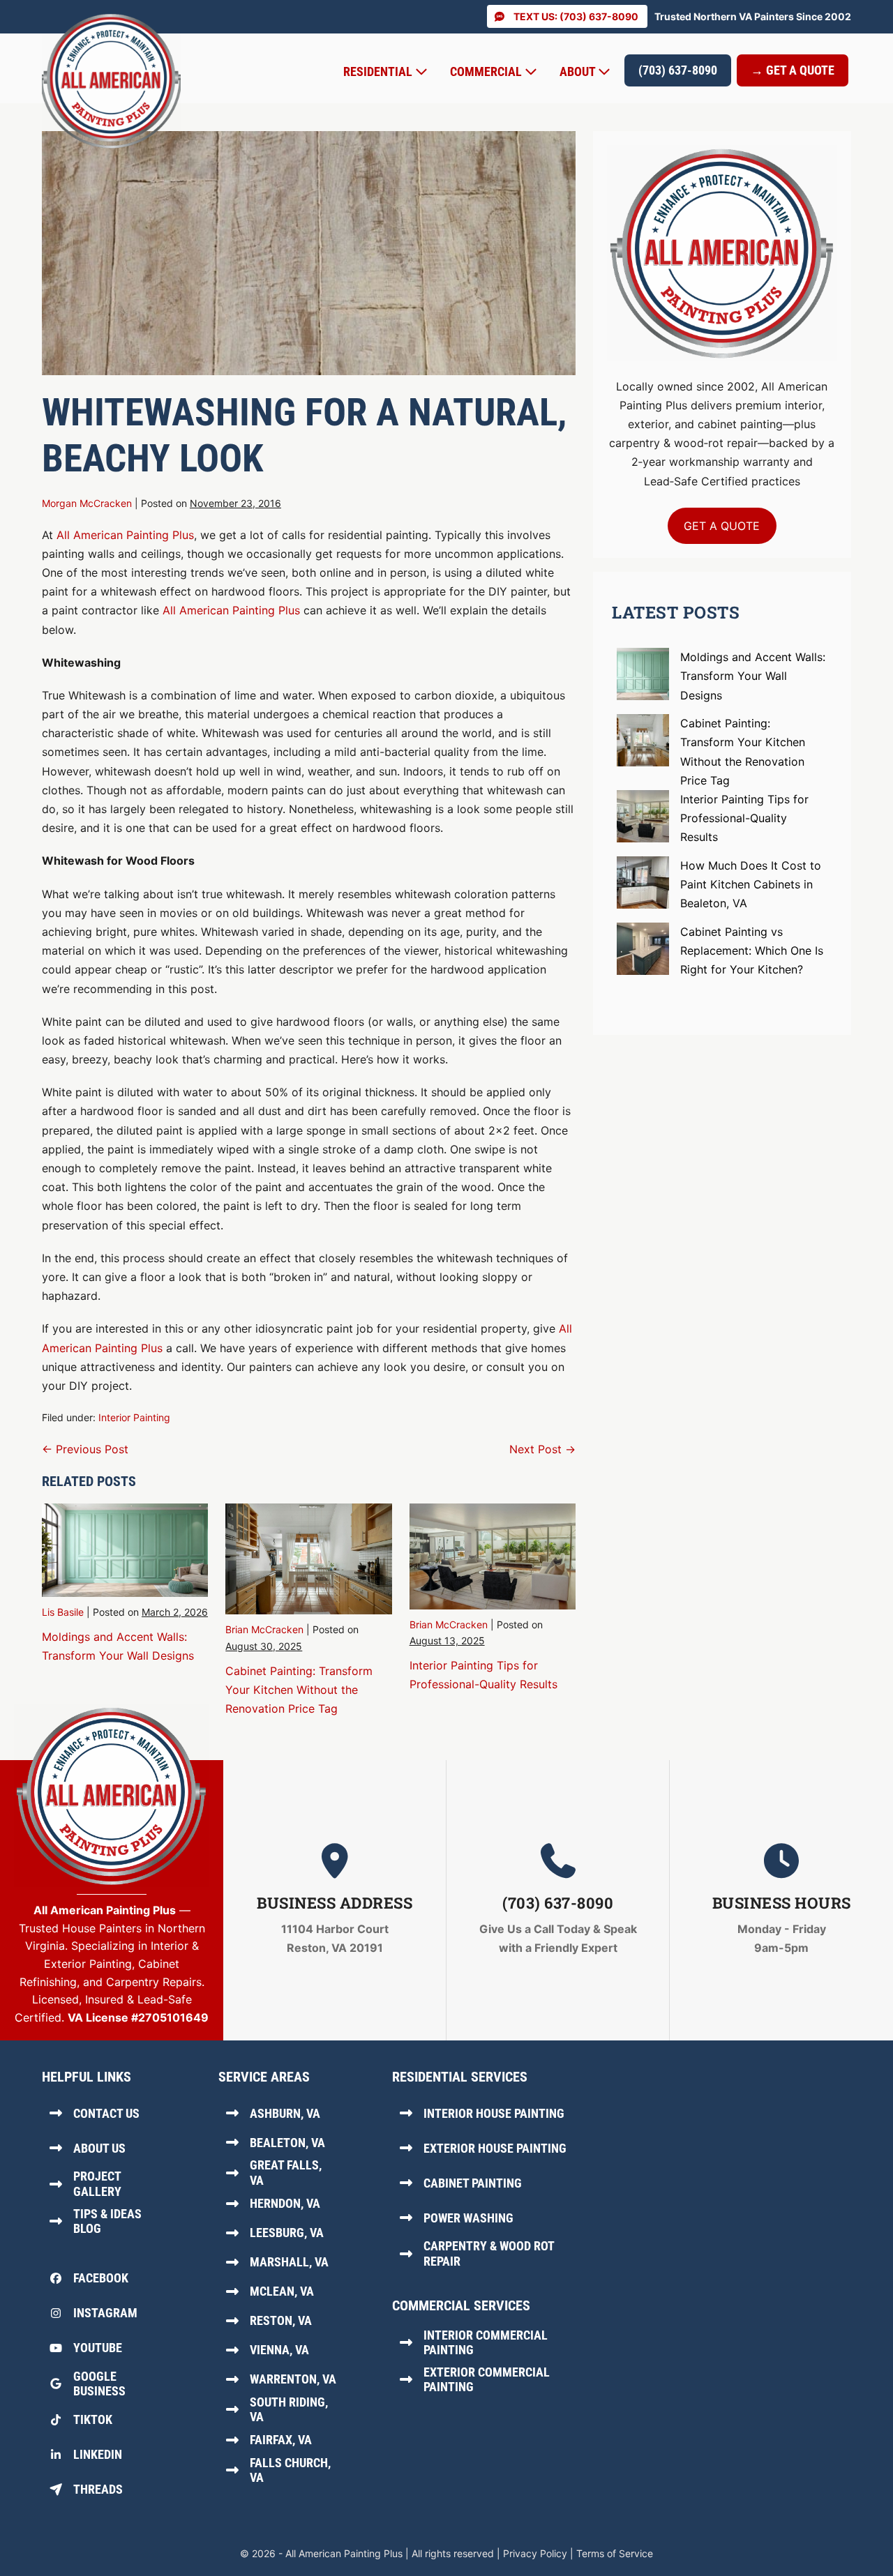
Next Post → (542, 1449)
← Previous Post (85, 1449)
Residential (379, 71)
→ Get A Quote (793, 70)
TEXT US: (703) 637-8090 (576, 16)
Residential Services (460, 2077)
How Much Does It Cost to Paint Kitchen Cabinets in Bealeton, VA (751, 884)
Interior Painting (134, 1417)
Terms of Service (615, 2553)
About (579, 71)
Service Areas (264, 2077)
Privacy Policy (535, 2553)
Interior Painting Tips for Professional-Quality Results (744, 818)
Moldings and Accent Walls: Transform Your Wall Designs (753, 676)
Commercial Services (461, 2305)
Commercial (487, 71)
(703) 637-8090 (678, 70)
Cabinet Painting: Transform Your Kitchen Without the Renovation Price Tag (299, 1690)
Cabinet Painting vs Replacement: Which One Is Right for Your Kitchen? (752, 950)
